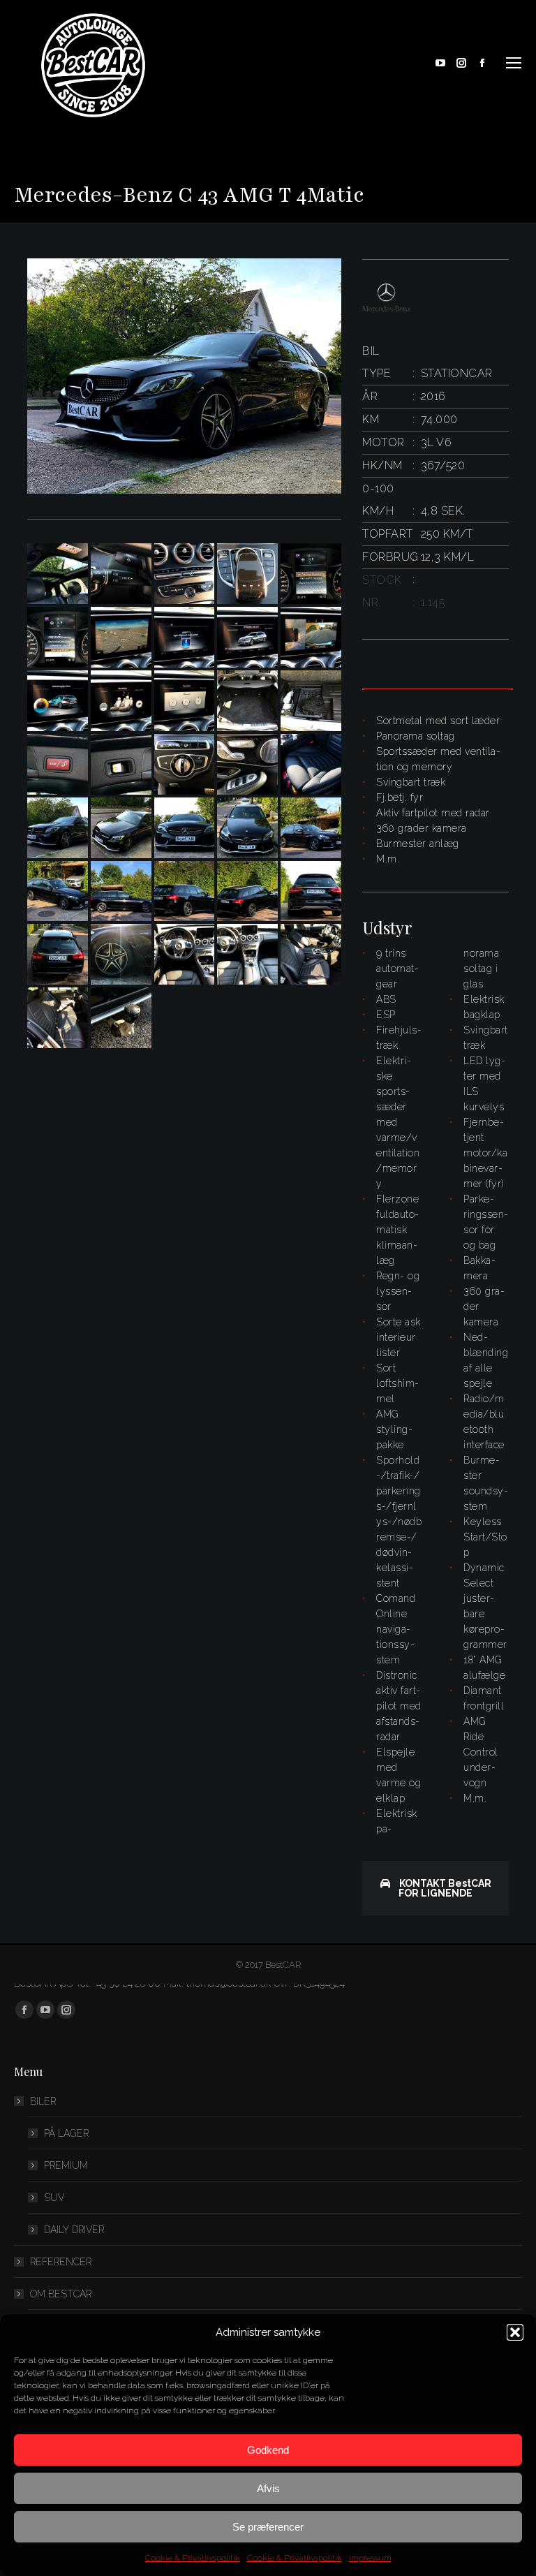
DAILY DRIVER (74, 2230)
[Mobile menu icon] (514, 63)
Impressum (370, 2558)
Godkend (268, 2450)
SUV (54, 2198)
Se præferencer (268, 2527)
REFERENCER (61, 2262)
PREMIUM (66, 2165)
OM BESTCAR (61, 2294)
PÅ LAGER (66, 2133)
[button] (515, 2332)
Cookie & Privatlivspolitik (193, 2558)
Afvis (268, 2488)
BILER (43, 2101)
